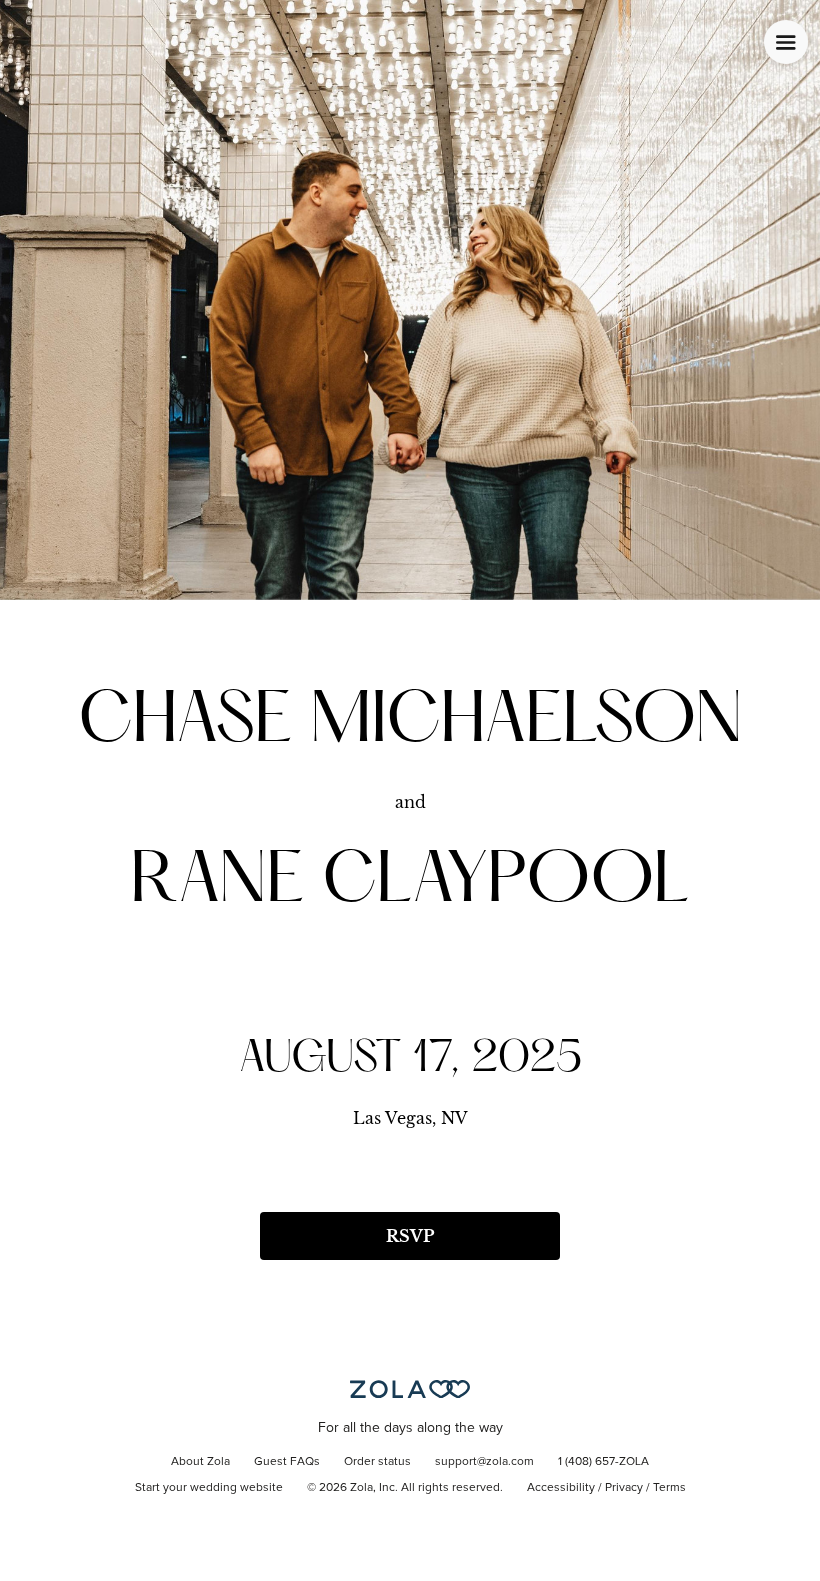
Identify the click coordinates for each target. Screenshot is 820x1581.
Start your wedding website (209, 1488)
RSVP (410, 1236)
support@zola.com (484, 1462)
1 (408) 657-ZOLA (603, 1462)
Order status (377, 1462)
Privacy (624, 1488)
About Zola (200, 1462)
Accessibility (561, 1488)
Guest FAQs (287, 1462)
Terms (669, 1488)
